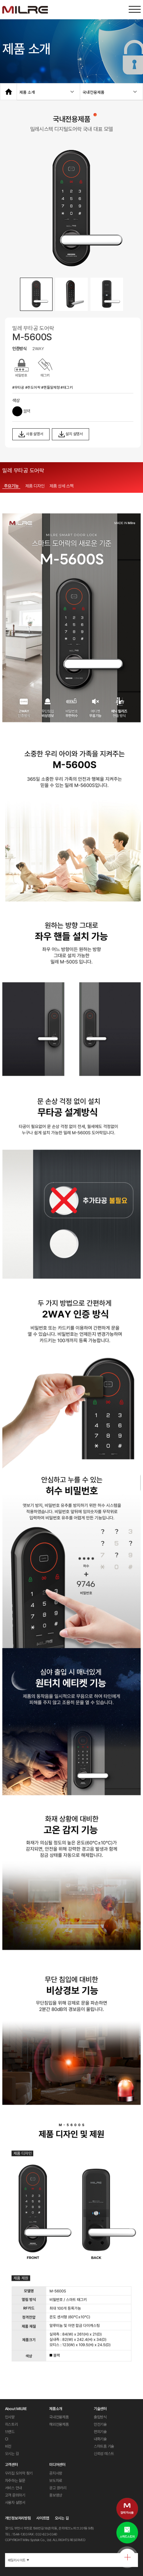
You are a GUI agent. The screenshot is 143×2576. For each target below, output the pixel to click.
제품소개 (56, 2409)
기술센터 (100, 2409)
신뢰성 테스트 (104, 2454)
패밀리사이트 (18, 2560)
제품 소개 (27, 92)
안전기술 (100, 2424)
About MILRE (16, 2409)
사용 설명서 (34, 434)
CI (7, 2439)
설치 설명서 (74, 434)
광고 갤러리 (58, 2488)
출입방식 (100, 2417)
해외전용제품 (59, 2424)
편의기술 (100, 2432)
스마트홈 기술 (104, 2446)
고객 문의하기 (15, 2495)
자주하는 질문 (15, 2481)
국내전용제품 (93, 92)
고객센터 (11, 2465)
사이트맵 (43, 2518)
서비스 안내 (14, 2488)
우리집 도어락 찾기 (19, 2473)
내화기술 (100, 2439)
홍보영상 (56, 2495)
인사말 (10, 2417)
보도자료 (56, 2481)
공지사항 (56, 2473)
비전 (8, 2446)
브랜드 (10, 2432)
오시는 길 (12, 2454)
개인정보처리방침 (18, 2518)
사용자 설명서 (15, 2503)
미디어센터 (57, 2465)
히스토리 (11, 2424)
